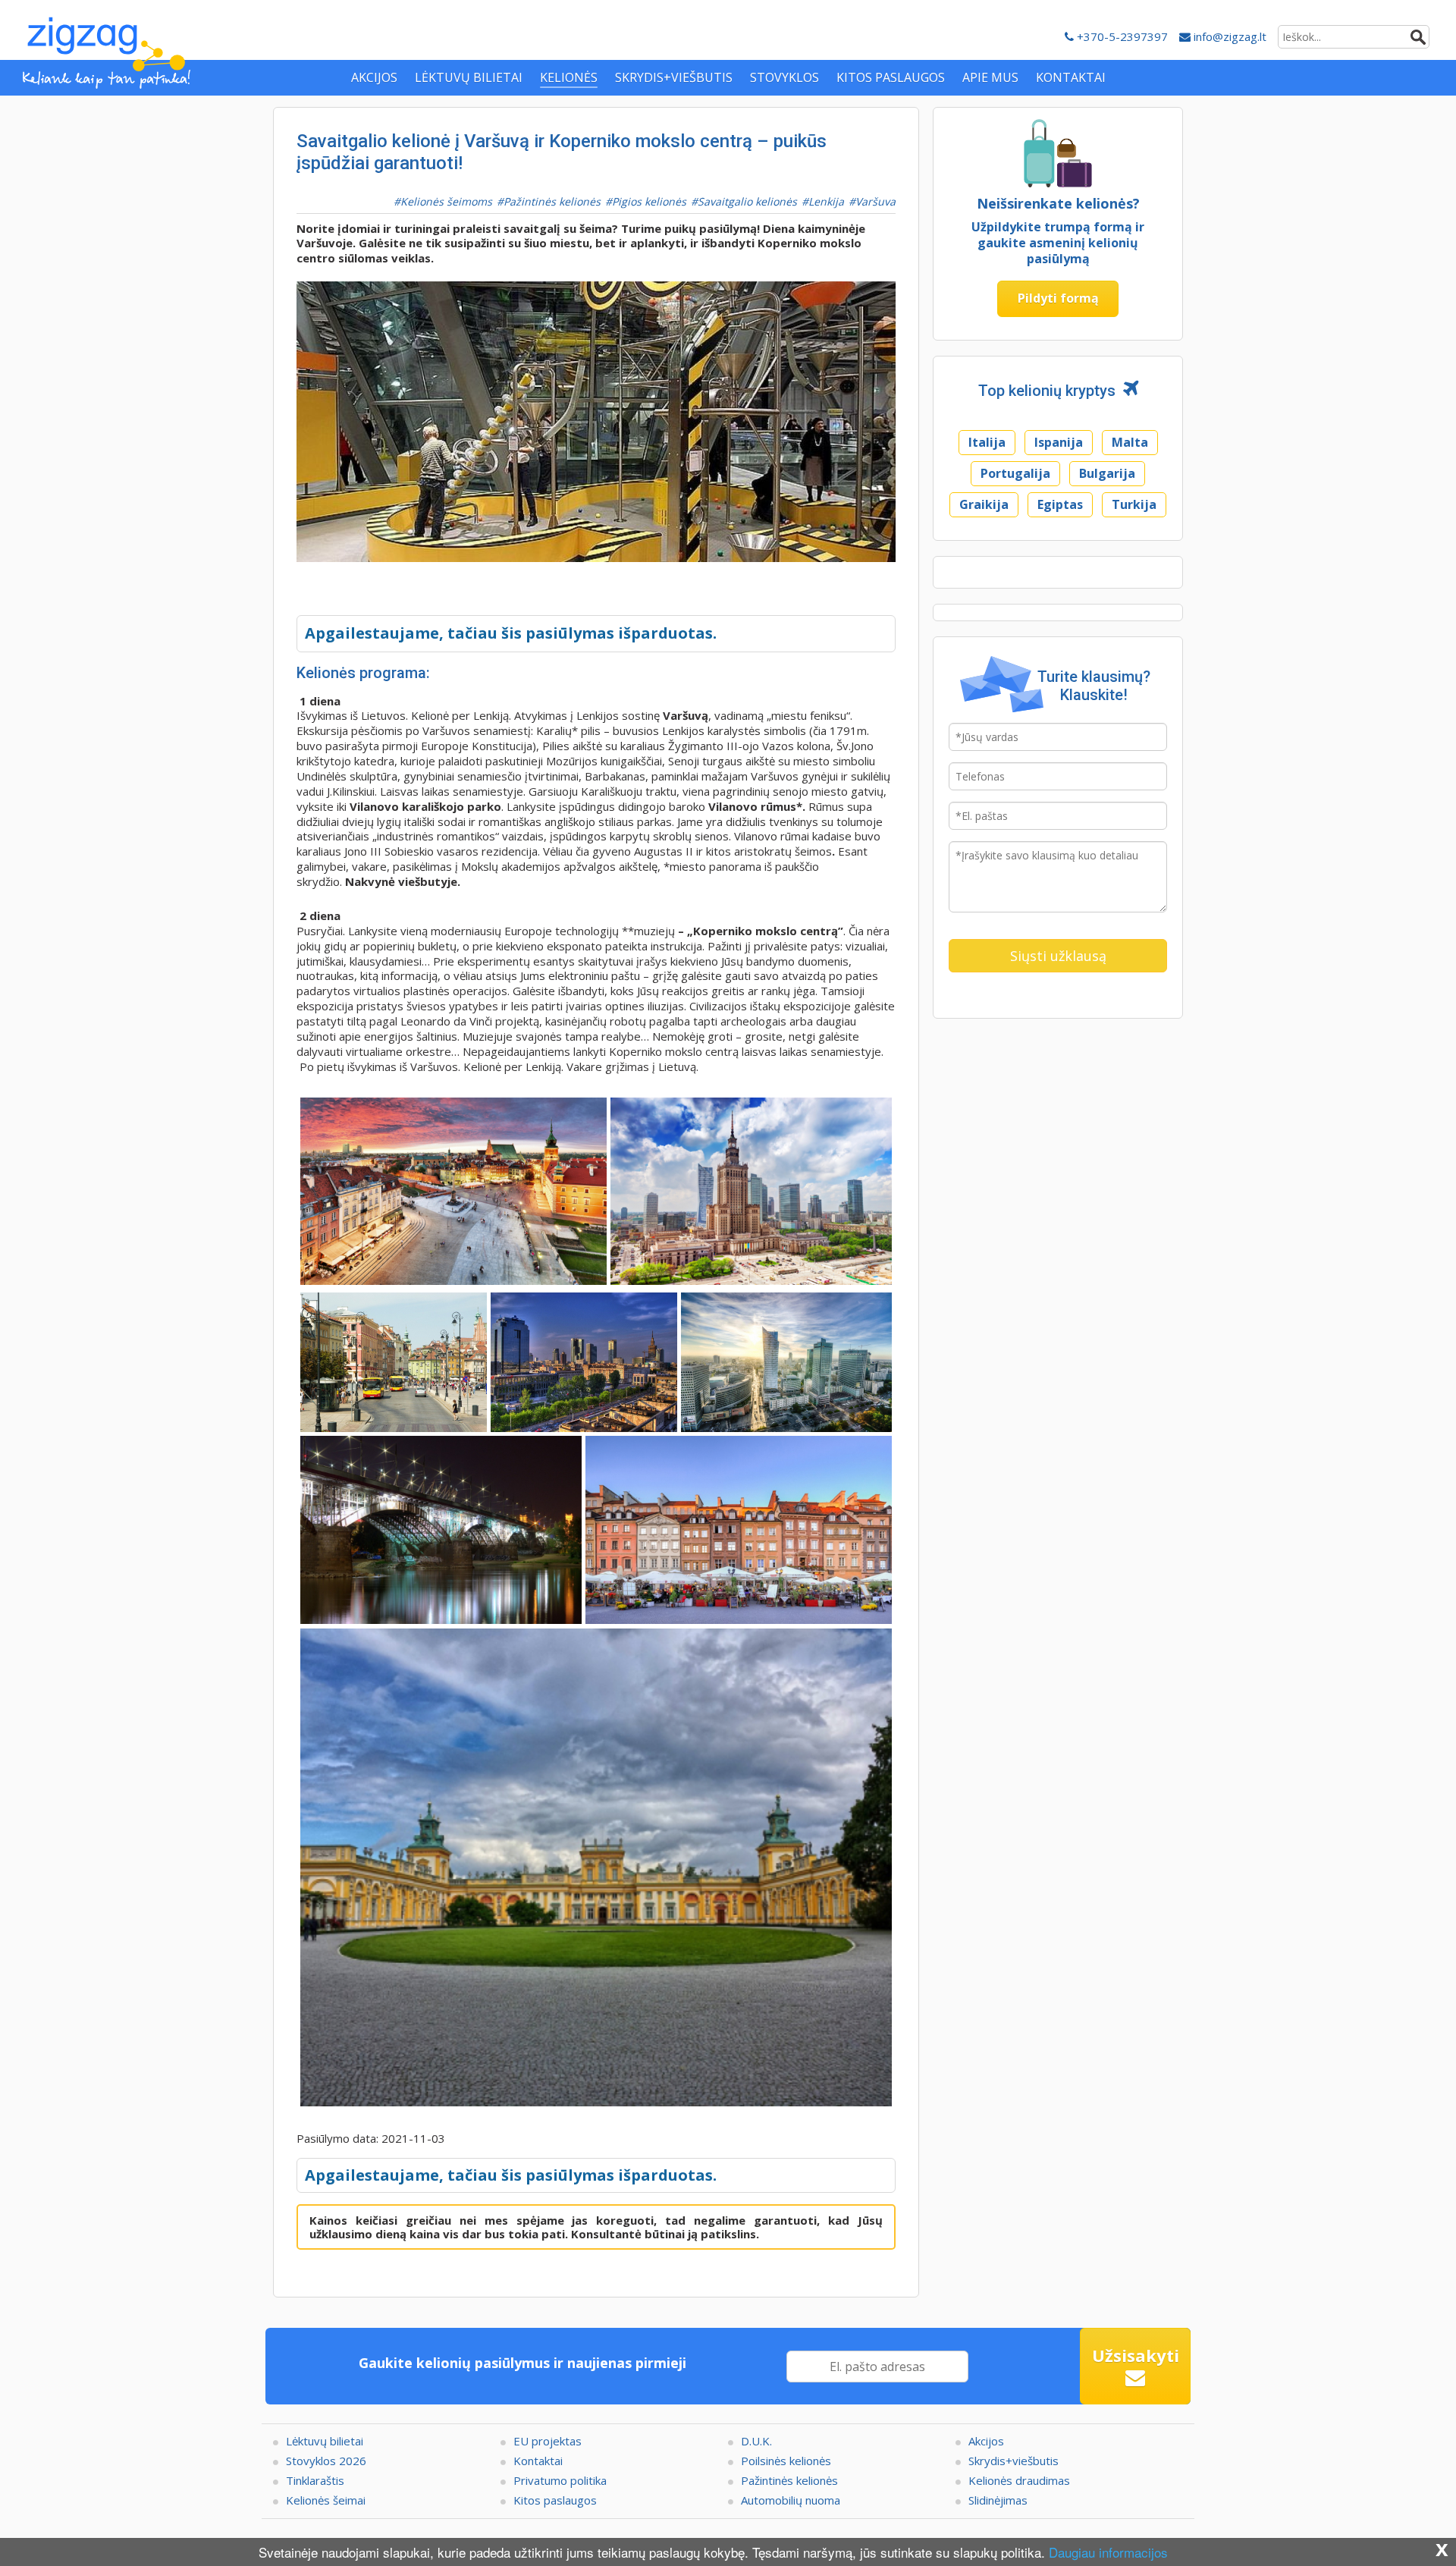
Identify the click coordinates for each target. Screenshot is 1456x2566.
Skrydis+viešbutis (1014, 2461)
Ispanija (1059, 442)
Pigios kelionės (649, 201)
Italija (987, 442)
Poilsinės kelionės (786, 2461)
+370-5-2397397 (1121, 36)
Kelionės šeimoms (446, 201)
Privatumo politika (560, 2480)
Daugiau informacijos (1108, 2552)
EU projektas (548, 2441)
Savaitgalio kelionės (747, 201)
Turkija (1134, 504)
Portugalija (1015, 473)
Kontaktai (538, 2461)
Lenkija (826, 201)
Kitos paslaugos (555, 2500)
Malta (1130, 442)
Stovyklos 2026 (326, 2461)
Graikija (984, 504)
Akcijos (986, 2441)
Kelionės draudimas (1019, 2480)
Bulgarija (1107, 473)
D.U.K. (756, 2441)
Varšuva (875, 201)
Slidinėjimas (998, 2500)
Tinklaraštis (315, 2480)
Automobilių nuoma (791, 2500)
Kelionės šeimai (326, 2500)
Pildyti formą (1058, 298)
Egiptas (1060, 504)
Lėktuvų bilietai (325, 2441)
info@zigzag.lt (1228, 36)
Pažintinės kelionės (552, 201)
